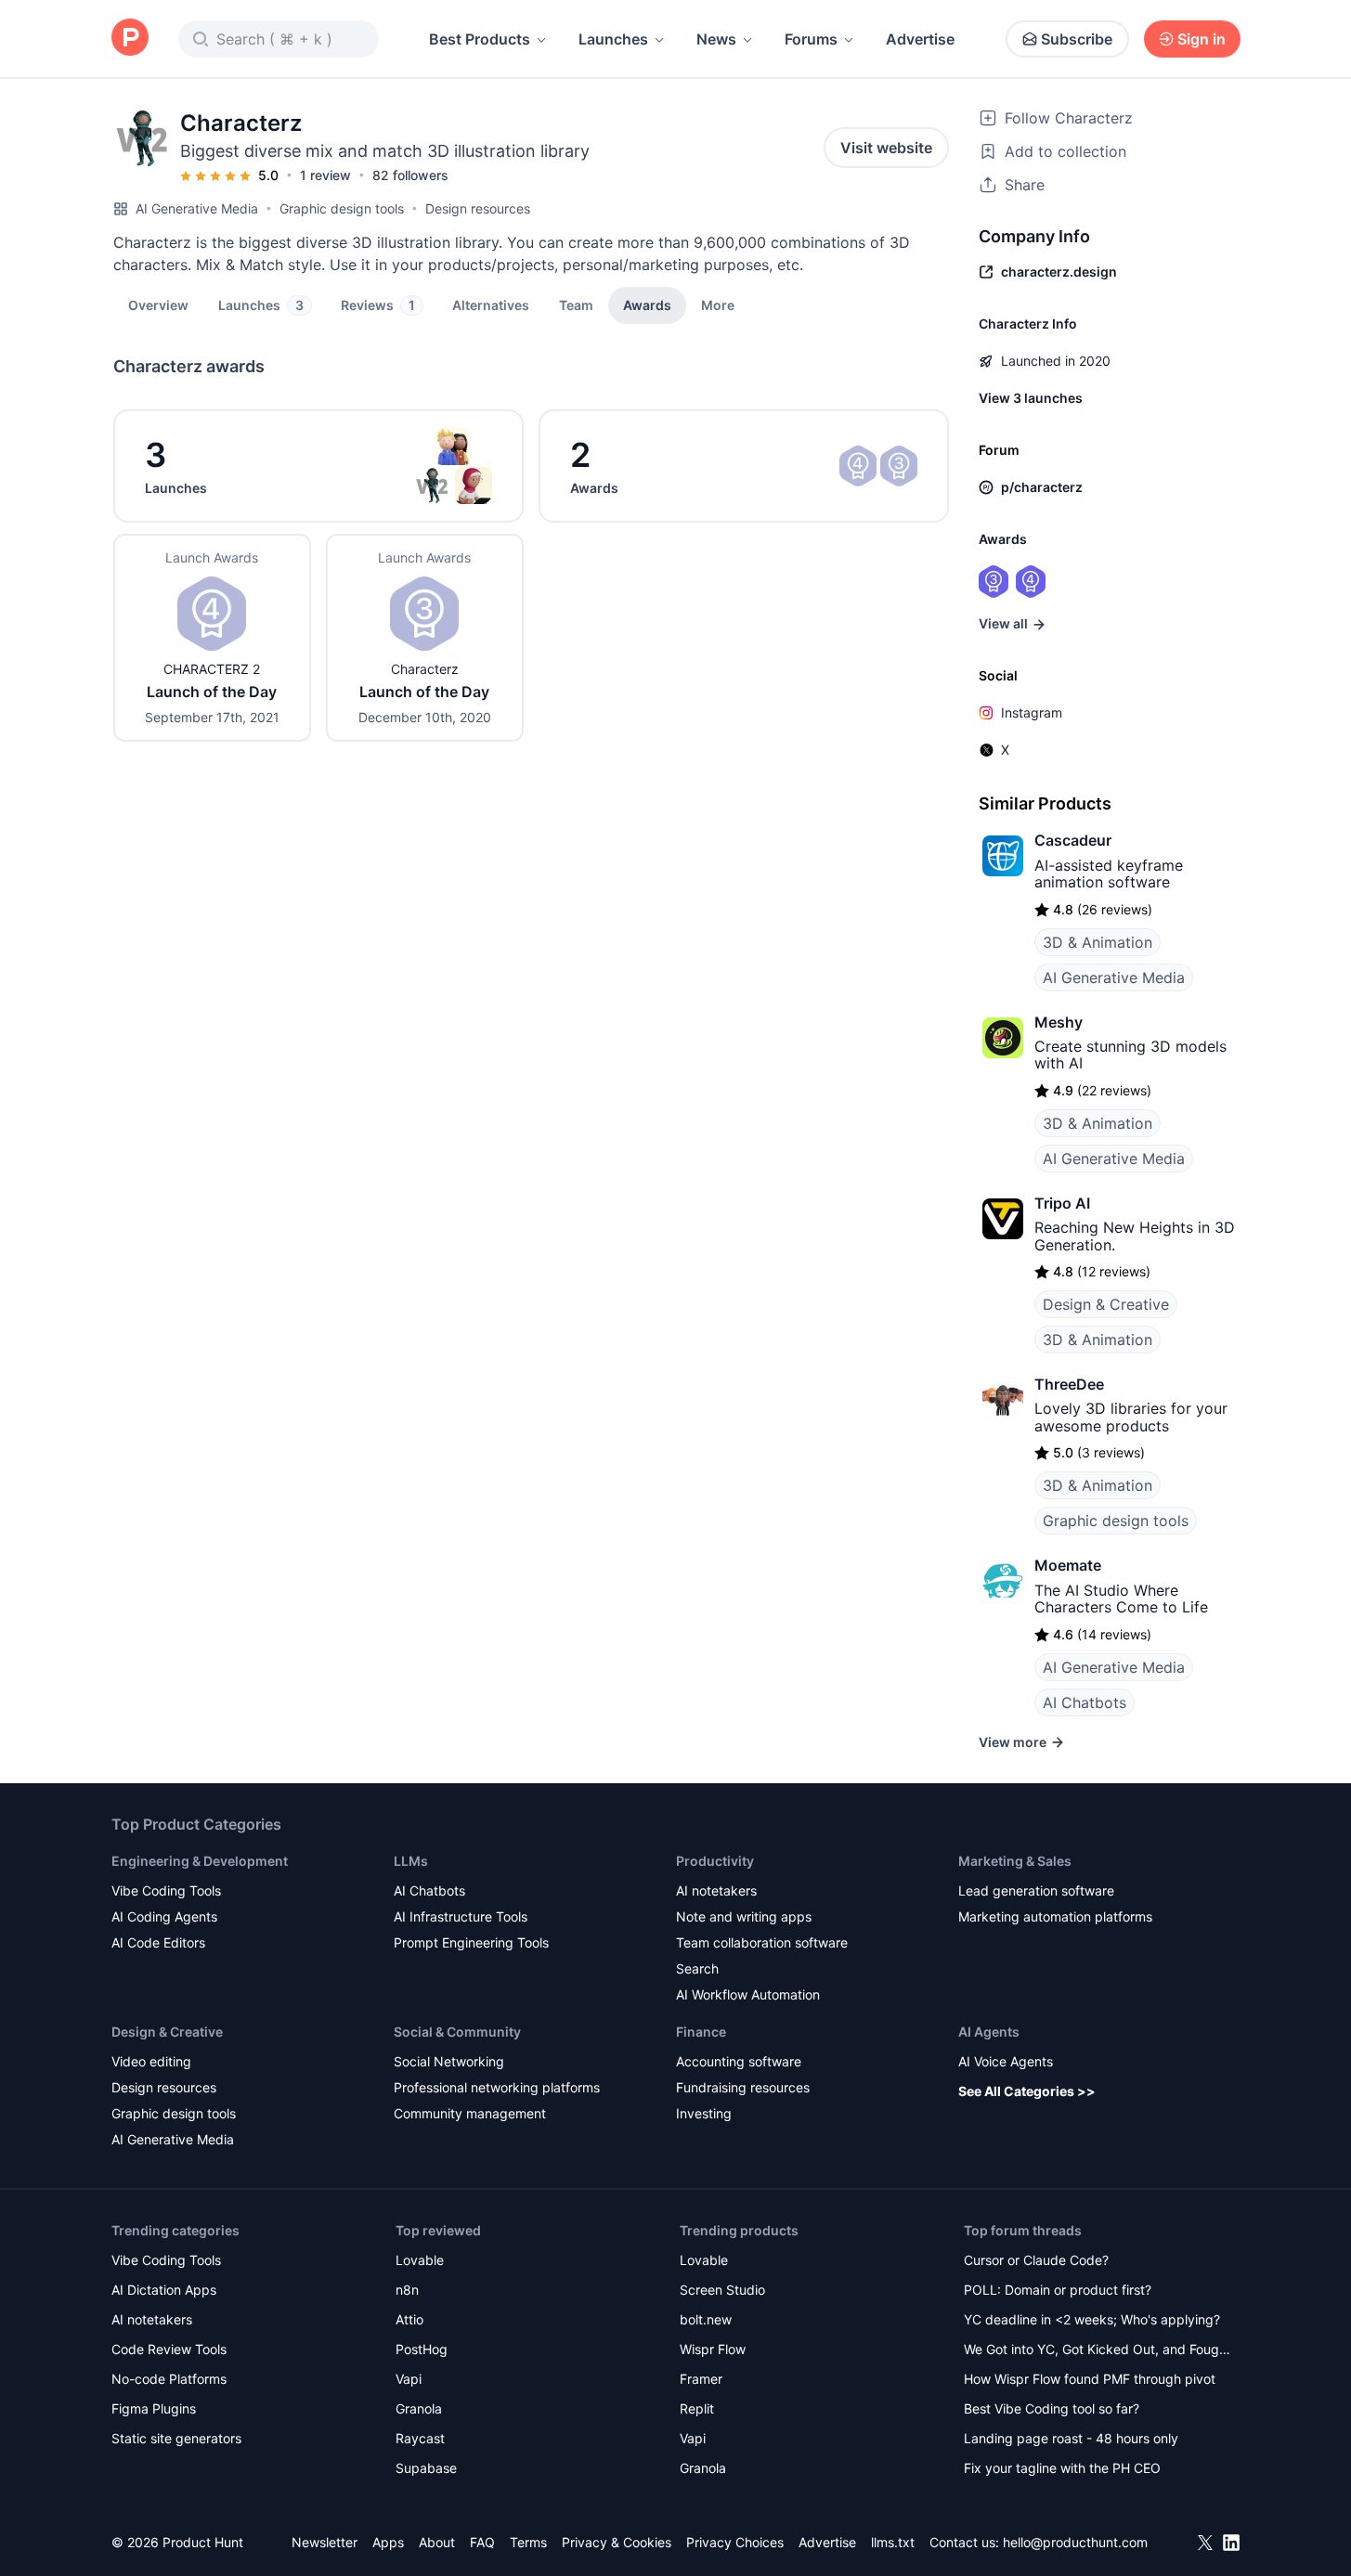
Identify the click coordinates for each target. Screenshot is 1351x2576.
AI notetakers (716, 1890)
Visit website (886, 148)
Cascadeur (1073, 840)
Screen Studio (722, 2290)
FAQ (482, 2542)
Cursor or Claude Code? (1036, 2260)
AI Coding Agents (164, 1916)
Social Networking (449, 2061)
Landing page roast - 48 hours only (1071, 2438)
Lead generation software (1036, 1890)
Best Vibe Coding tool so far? (1052, 2408)
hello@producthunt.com (1075, 2542)
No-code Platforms (169, 2379)
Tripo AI (1062, 1203)
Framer (701, 2379)
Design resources (478, 208)
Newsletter (325, 2542)
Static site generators (176, 2438)
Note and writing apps (744, 1916)
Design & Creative (1106, 1304)
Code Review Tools (169, 2349)
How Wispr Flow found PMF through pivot (1090, 2379)
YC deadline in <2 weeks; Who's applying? (1092, 2319)
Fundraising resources (743, 2087)
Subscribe (1077, 39)
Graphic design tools (342, 208)
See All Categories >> (1027, 2091)
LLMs (411, 1861)
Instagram (1032, 712)
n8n (407, 2290)
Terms (528, 2542)
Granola (419, 2408)
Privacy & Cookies (617, 2542)
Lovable (420, 2260)
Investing (704, 2113)
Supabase (426, 2468)
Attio (409, 2319)
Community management (470, 2113)
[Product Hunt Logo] (130, 39)
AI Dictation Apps (164, 2290)
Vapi (409, 2379)
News (716, 39)
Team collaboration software (762, 1942)
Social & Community (457, 2032)
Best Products (480, 39)
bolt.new (706, 2319)
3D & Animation (1098, 942)
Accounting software (739, 2061)
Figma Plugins (154, 2408)
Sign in (1202, 39)
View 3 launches (1031, 398)
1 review (325, 175)
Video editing (151, 2061)
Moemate (1068, 1565)
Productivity (715, 1861)
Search (697, 1968)
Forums (811, 39)
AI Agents (989, 2032)
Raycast (420, 2438)
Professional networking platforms (497, 2087)
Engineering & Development (200, 1861)
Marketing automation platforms (1055, 1916)
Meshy (1059, 1022)
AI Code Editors (158, 1942)
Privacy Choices (735, 2542)
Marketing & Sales (1015, 1861)
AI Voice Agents (1006, 2061)
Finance (701, 2032)
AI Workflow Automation (748, 1994)
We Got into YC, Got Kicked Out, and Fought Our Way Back (1098, 2351)
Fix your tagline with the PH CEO (1062, 2468)
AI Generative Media (197, 208)
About (437, 2542)
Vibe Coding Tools (166, 1890)
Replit (697, 2408)
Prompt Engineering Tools (471, 1942)
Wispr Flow (713, 2349)
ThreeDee (1069, 1384)
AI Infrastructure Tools (461, 1916)
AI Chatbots (1085, 1702)
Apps (388, 2542)
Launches (613, 39)
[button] (718, 304)
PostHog (422, 2349)
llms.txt (893, 2542)
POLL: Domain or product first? (1058, 2290)
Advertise (920, 39)
